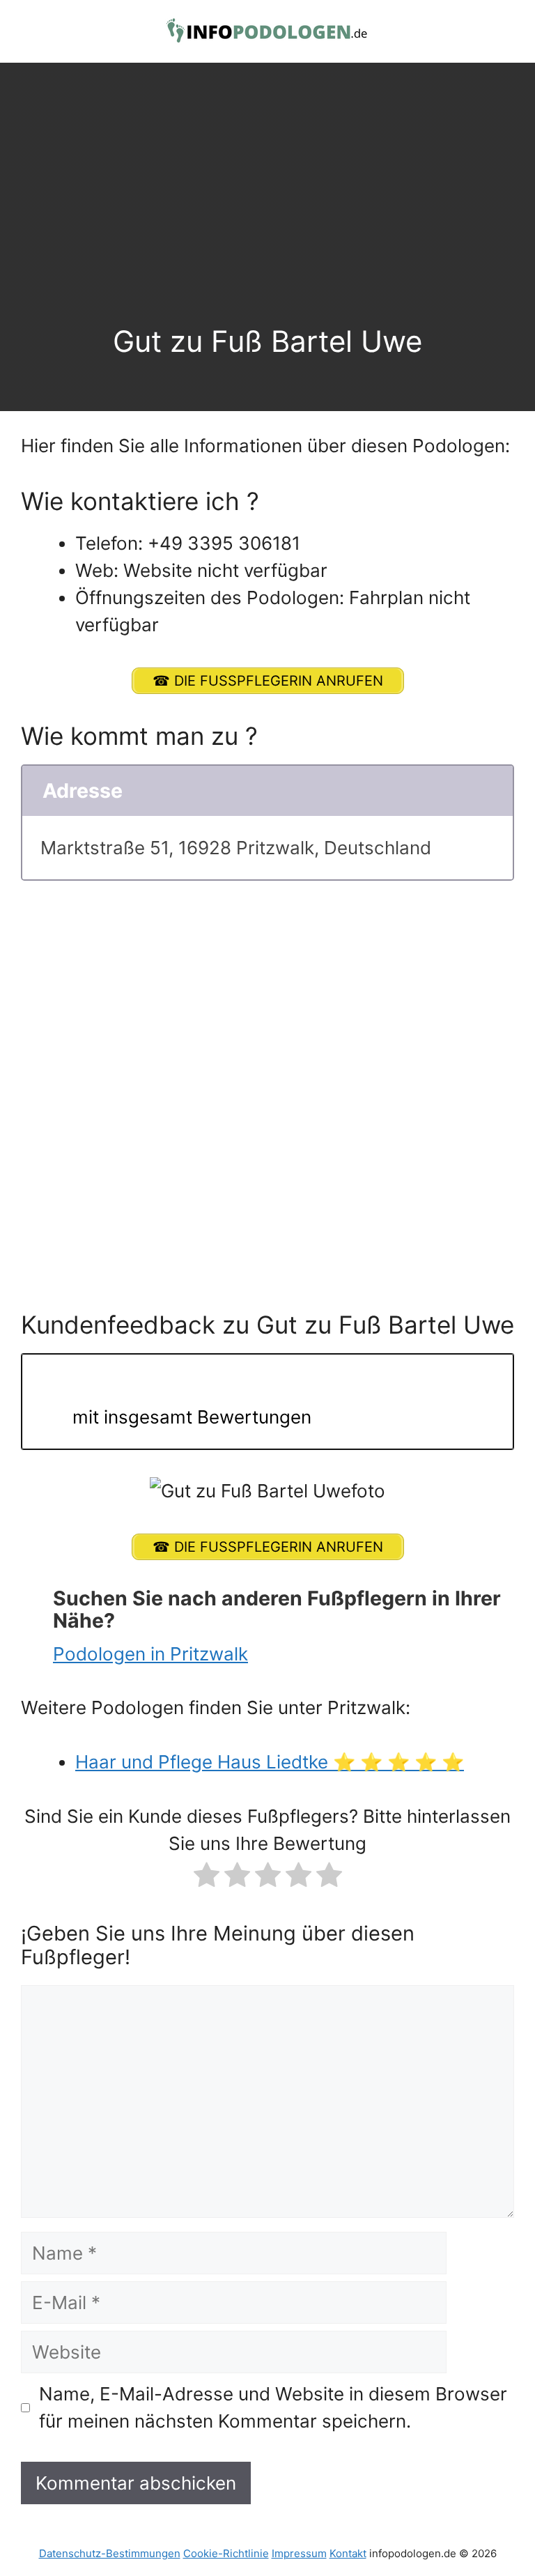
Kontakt (348, 2553)
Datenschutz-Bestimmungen (110, 2553)
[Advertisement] (267, 219)
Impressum (299, 2553)
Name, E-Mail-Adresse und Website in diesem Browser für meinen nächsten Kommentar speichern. (273, 2407)
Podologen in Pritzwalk (150, 1654)
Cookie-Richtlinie (226, 2553)
